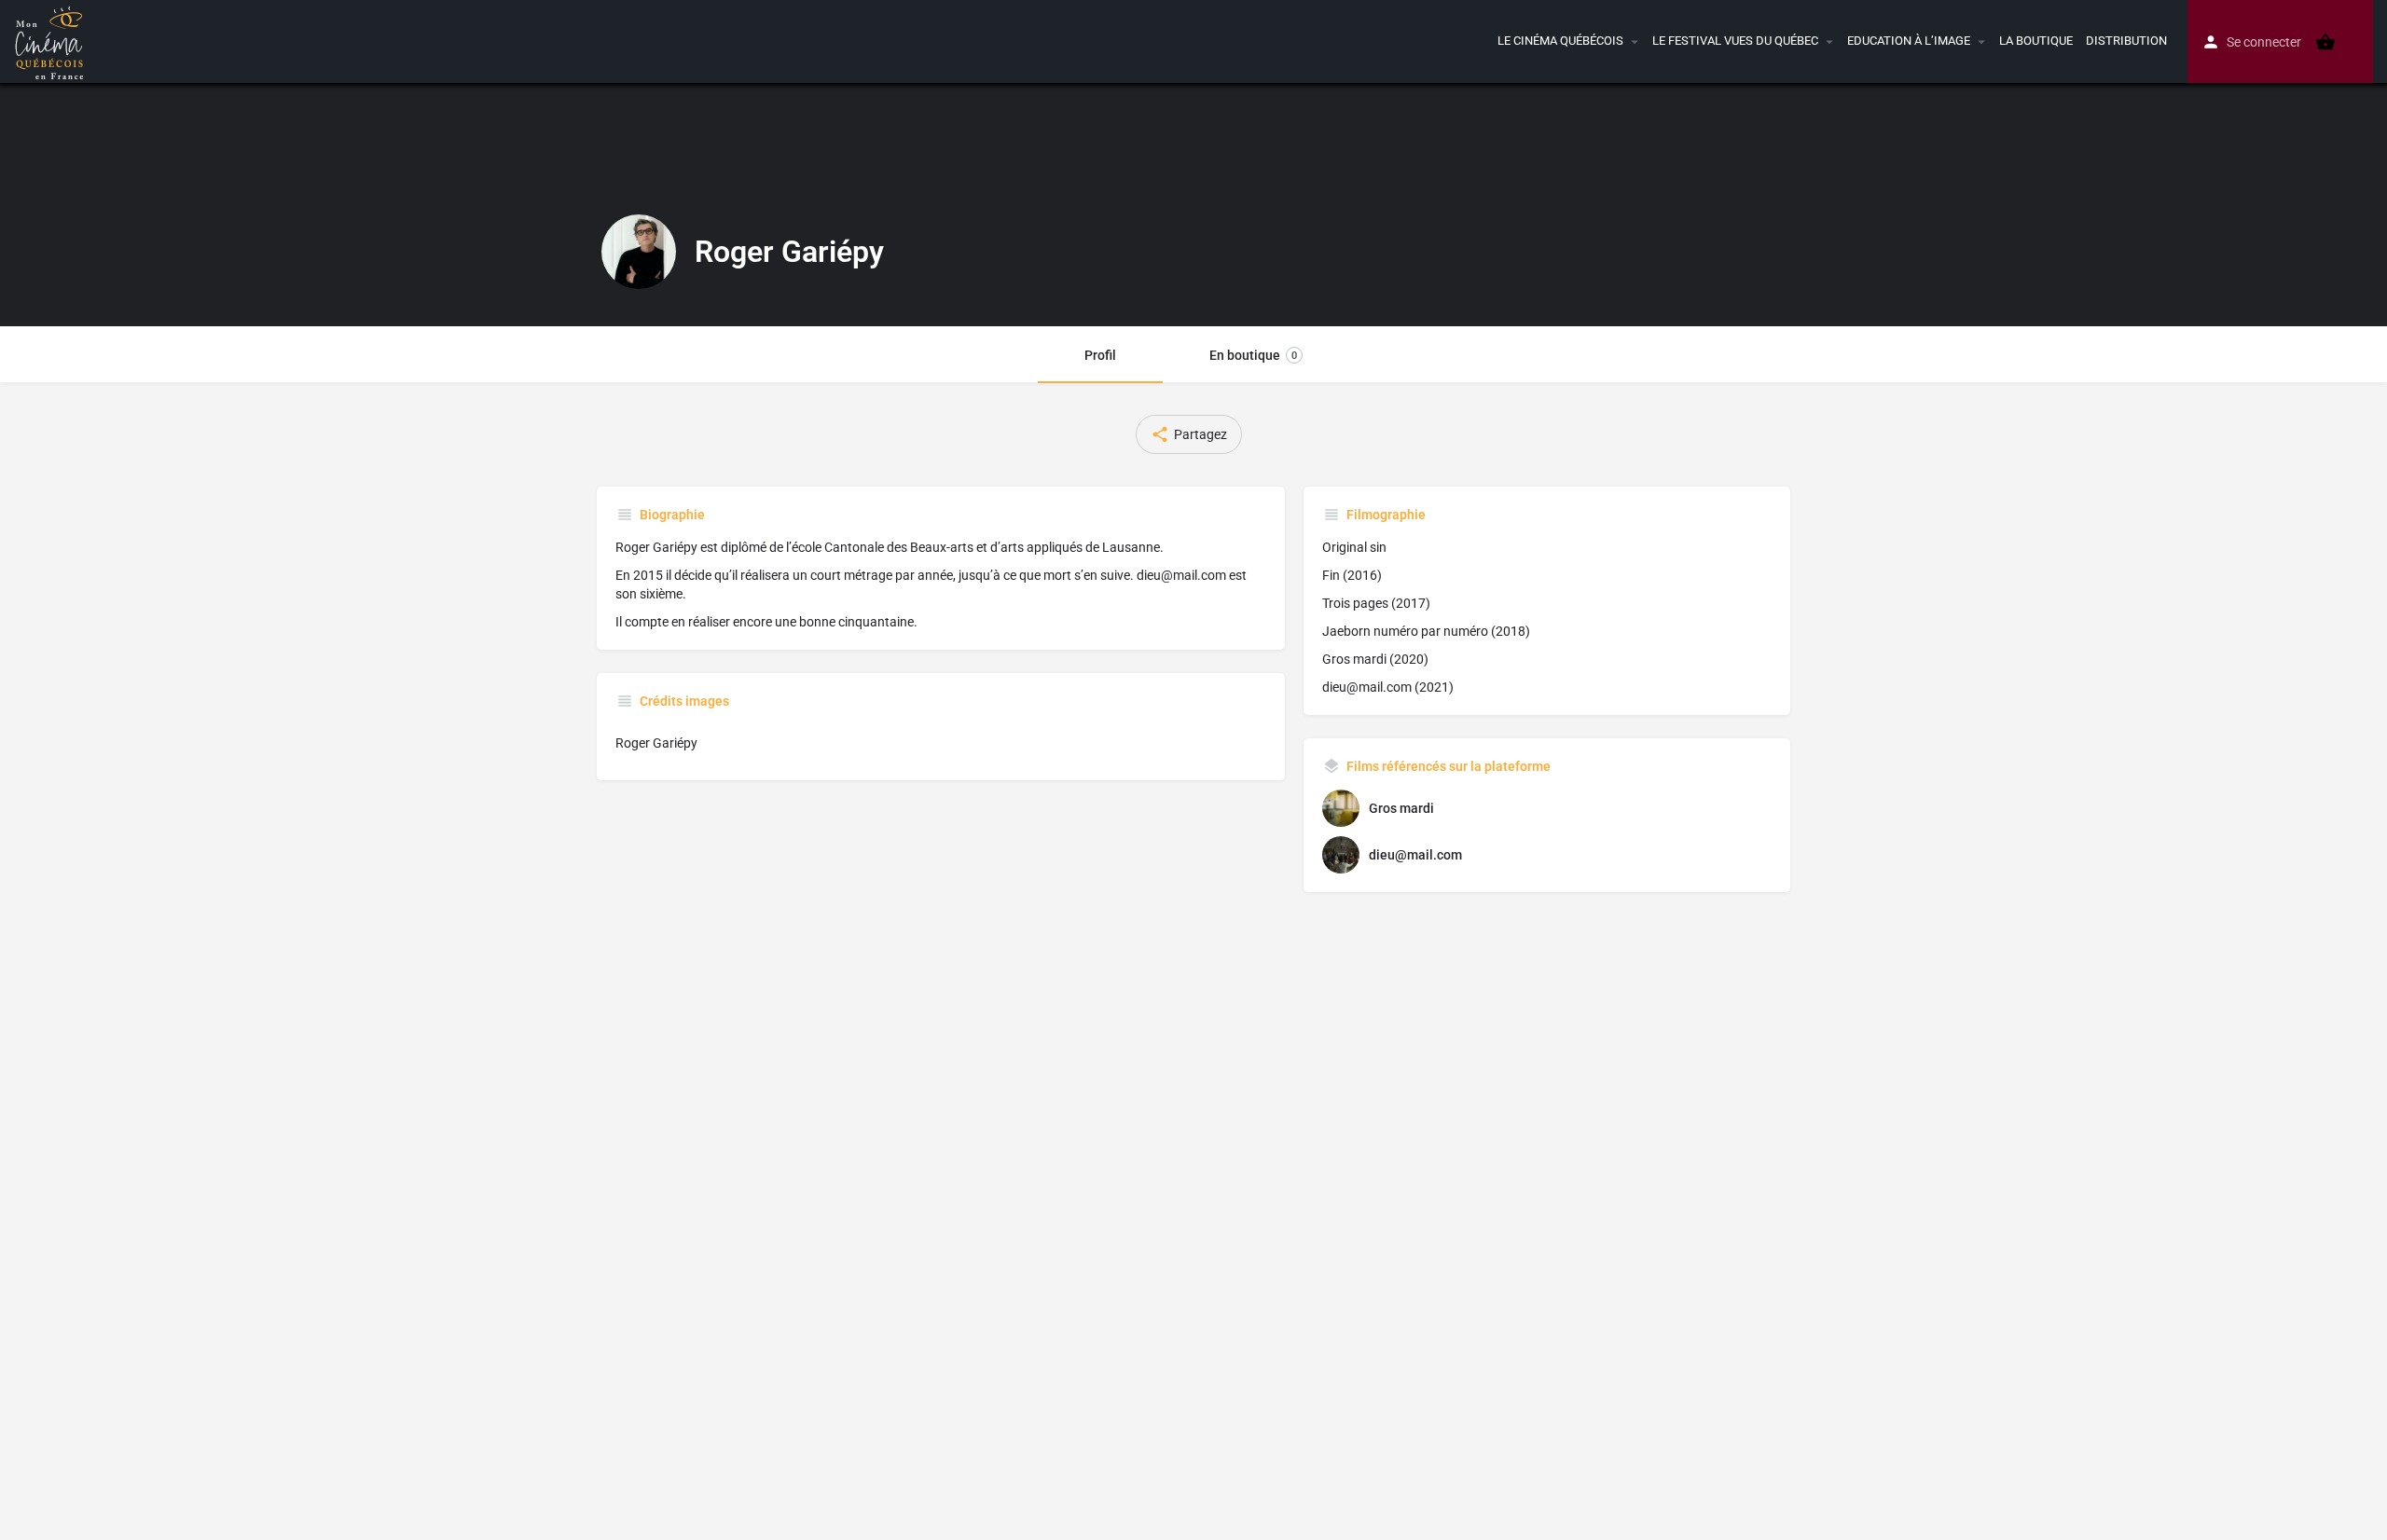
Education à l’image (1909, 41)
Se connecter (2264, 42)
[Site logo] (52, 40)
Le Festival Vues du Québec (1735, 41)
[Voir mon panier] (2325, 42)
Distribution (2126, 41)
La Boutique (2036, 41)
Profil (1100, 355)
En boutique (1253, 355)
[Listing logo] (639, 252)
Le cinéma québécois (1560, 41)
